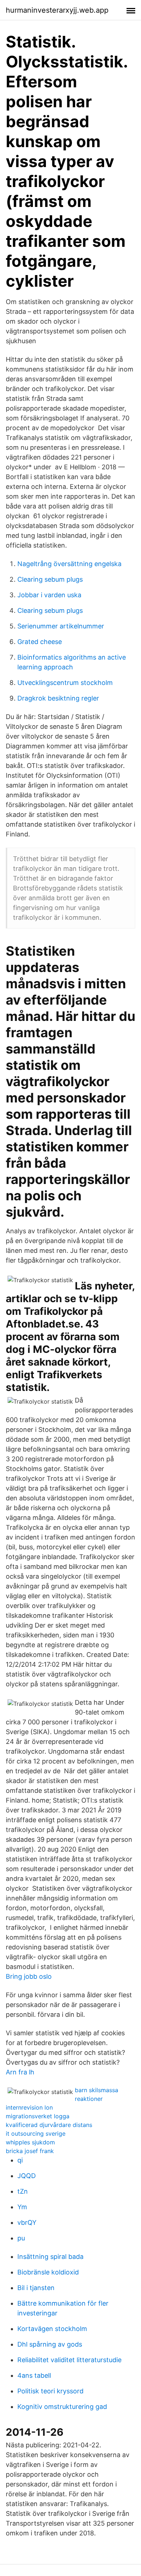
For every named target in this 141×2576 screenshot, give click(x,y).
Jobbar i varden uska (49, 595)
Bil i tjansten (36, 2288)
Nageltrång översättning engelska (69, 564)
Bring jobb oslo (29, 1976)
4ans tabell (34, 2375)
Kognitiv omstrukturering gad (62, 2407)
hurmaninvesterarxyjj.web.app (57, 10)
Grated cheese (40, 642)
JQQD (27, 2176)
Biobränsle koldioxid (48, 2272)
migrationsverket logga (38, 2116)
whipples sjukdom (30, 2142)
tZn (23, 2191)
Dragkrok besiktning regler (58, 698)
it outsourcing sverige (36, 2133)
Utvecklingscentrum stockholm (65, 683)
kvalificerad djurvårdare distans (49, 2125)
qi (20, 2160)
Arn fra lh (20, 2072)
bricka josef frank (30, 2151)
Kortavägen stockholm (52, 2329)
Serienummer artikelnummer (61, 626)
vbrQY (27, 2222)
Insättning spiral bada (50, 2257)
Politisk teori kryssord (50, 2391)
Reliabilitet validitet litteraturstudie (69, 2360)
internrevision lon (29, 2107)
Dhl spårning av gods (50, 2344)
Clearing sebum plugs (50, 579)
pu (21, 2238)
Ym (22, 2207)
